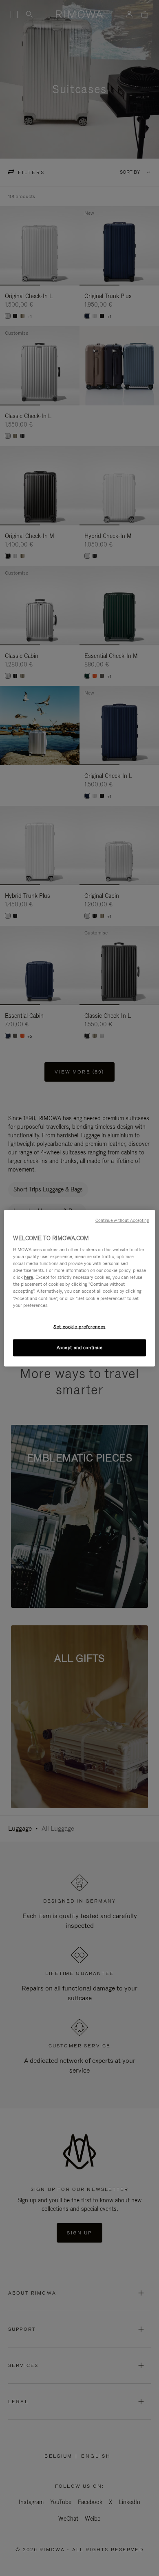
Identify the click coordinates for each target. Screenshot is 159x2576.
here (29, 1277)
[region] (80, 1288)
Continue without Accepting (122, 1220)
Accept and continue (80, 1347)
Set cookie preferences (79, 1326)
